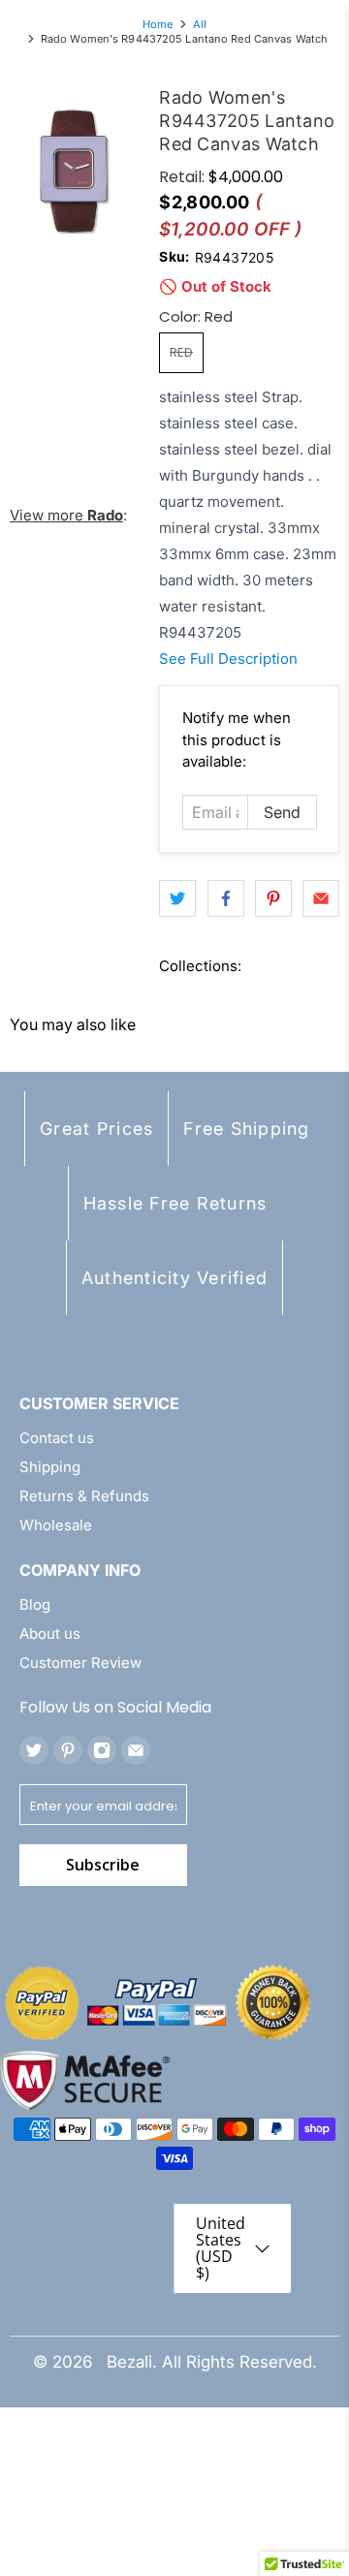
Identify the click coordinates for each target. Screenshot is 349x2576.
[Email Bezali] (136, 1750)
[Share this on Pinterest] (273, 898)
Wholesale (56, 1525)
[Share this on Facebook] (226, 898)
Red (181, 352)
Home (158, 25)
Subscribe (103, 1865)
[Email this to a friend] (321, 898)
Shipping (50, 1467)
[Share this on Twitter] (177, 898)
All (200, 25)
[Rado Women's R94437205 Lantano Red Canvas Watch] (75, 171)
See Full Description (228, 659)
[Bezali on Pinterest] (68, 1750)
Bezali (129, 2362)
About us (50, 1634)
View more (66, 515)
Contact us (57, 1438)
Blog (35, 1604)
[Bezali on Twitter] (34, 1750)
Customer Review (80, 1663)
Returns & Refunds (84, 1496)
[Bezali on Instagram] (102, 1750)
